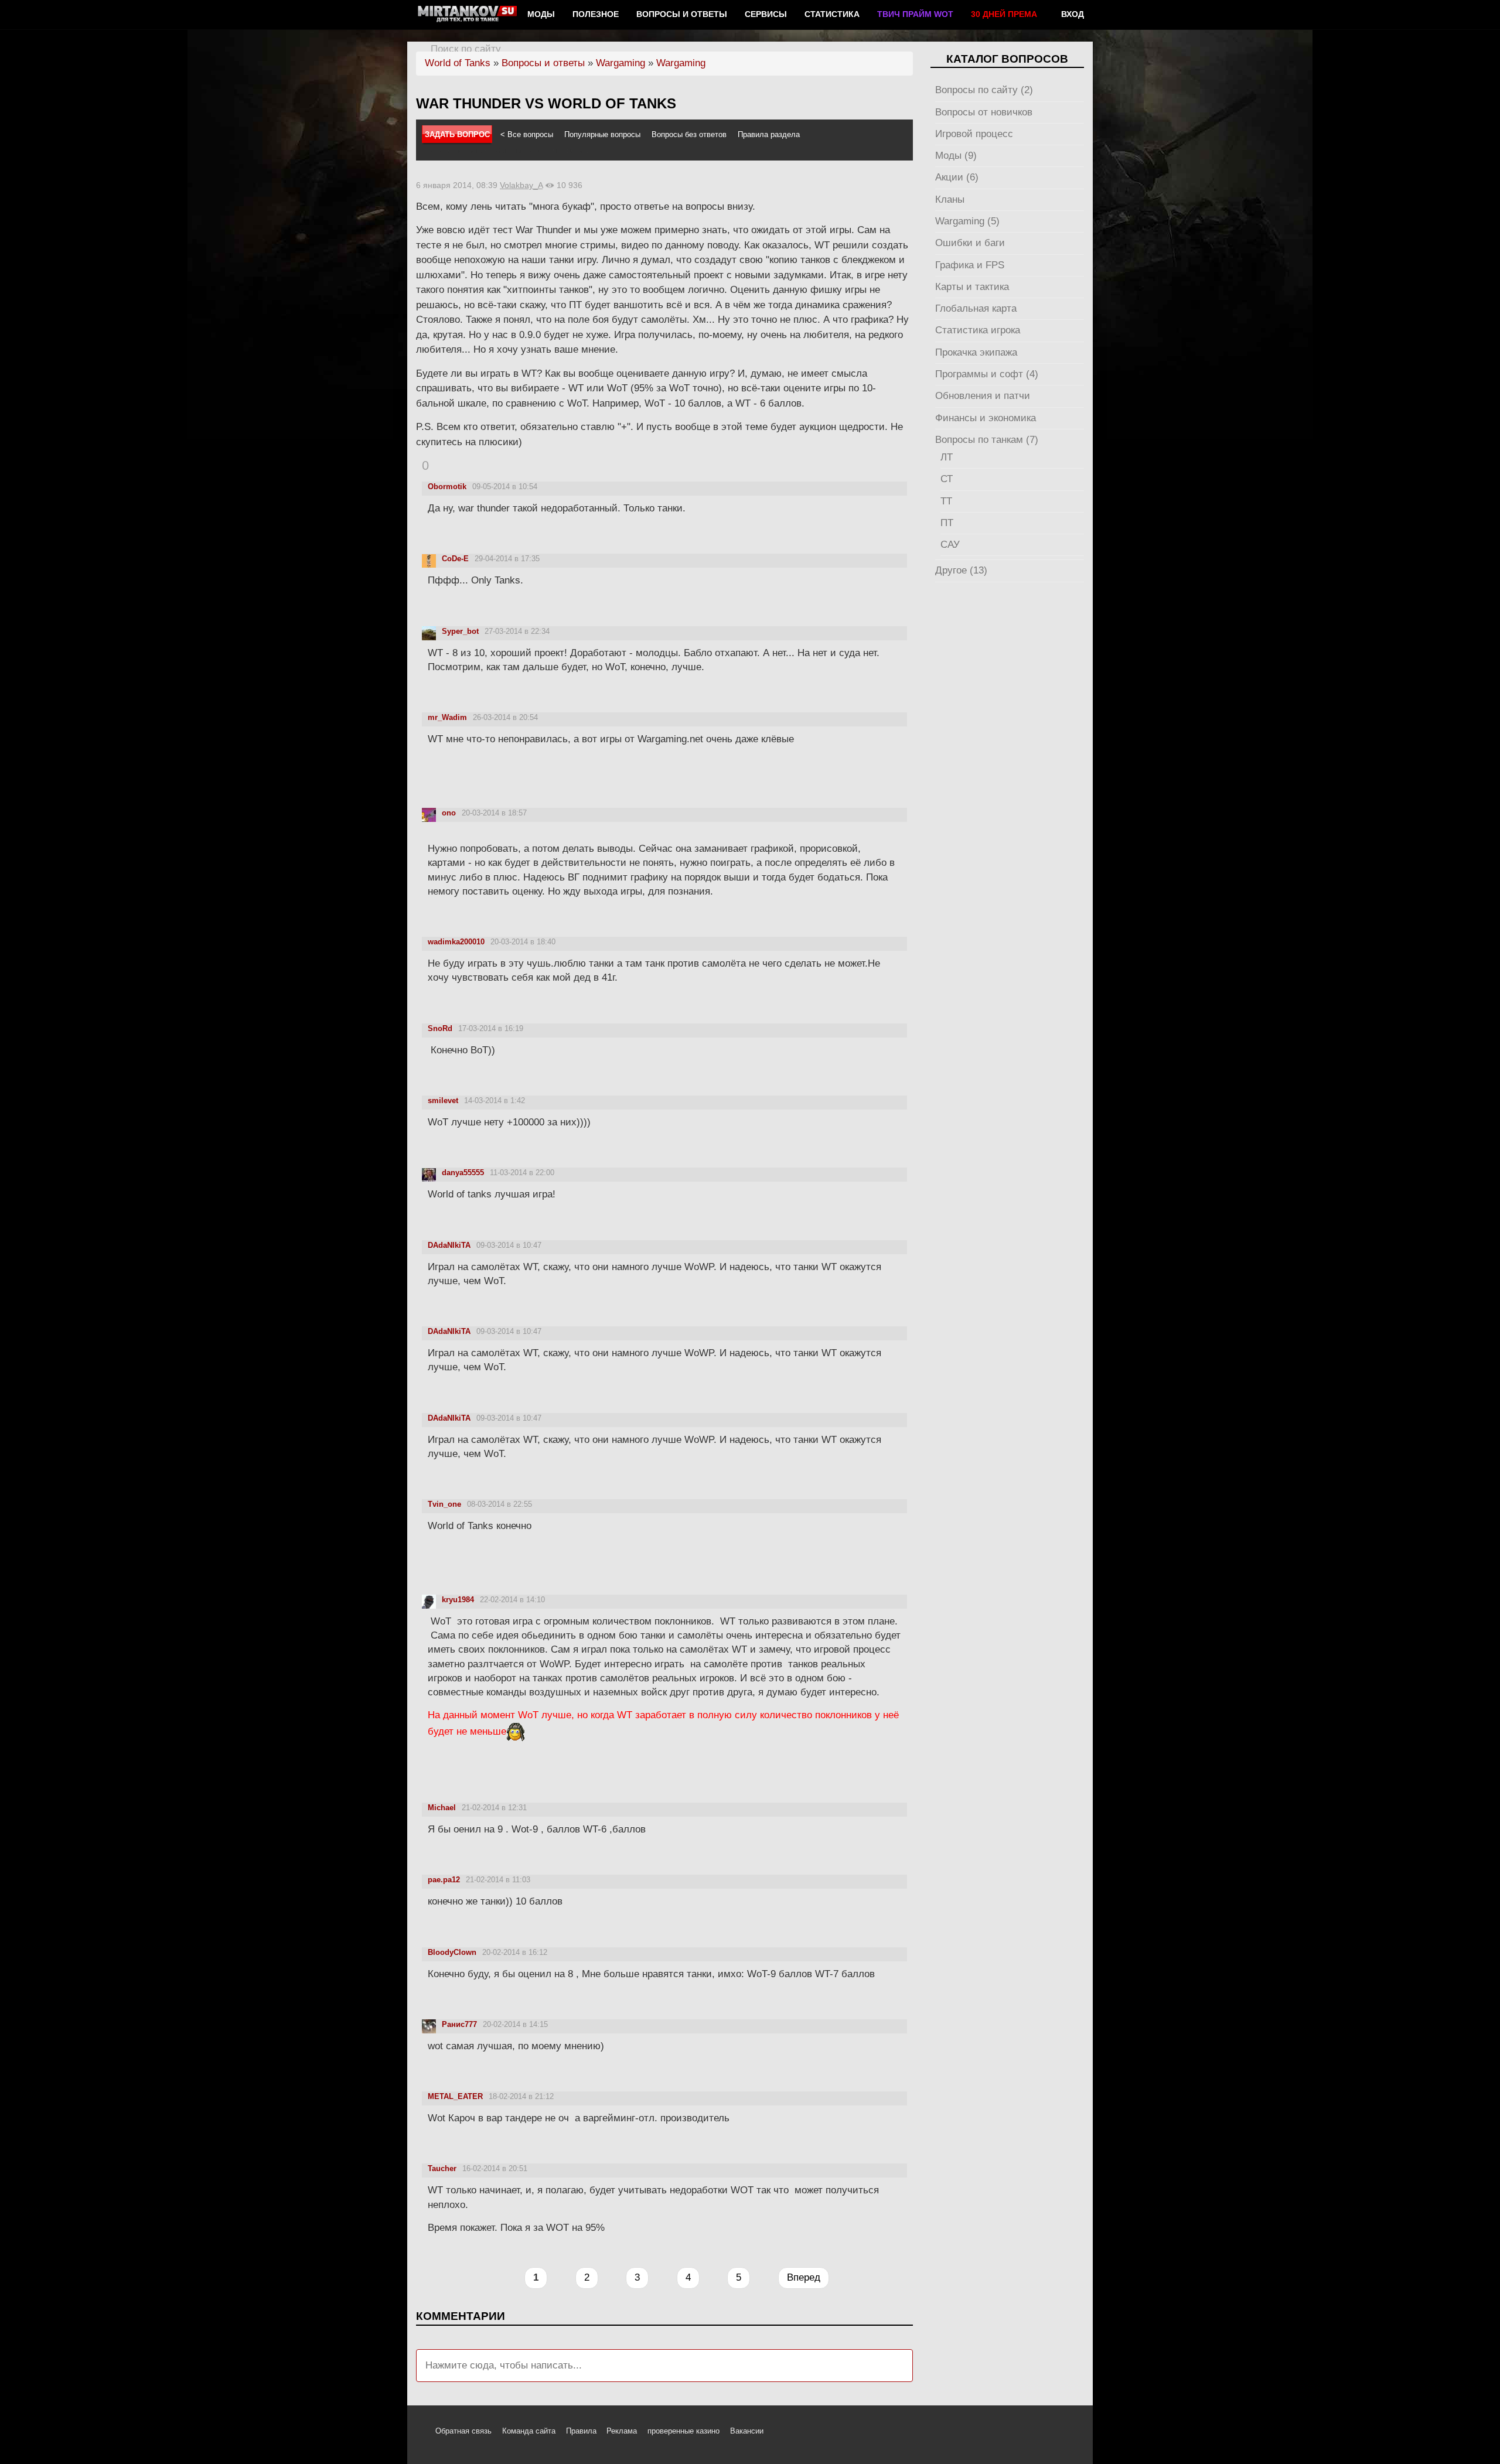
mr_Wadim (447, 717)
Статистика (832, 14)
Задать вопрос (457, 134)
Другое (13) (961, 570)
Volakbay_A (521, 185)
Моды (541, 14)
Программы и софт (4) (987, 374)
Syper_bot (460, 631)
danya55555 (463, 1173)
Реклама (622, 2431)
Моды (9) (956, 156)
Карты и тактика (972, 287)
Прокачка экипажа (976, 352)
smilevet (443, 1100)
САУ (950, 545)
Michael (442, 1808)
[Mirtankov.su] (467, 15)
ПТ (947, 523)
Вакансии (747, 2431)
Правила (581, 2431)
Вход (1073, 14)
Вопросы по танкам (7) (987, 440)
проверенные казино (683, 2431)
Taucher (442, 2168)
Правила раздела (769, 134)
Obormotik (447, 487)
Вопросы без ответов (689, 134)
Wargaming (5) (967, 221)
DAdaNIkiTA (449, 1245)
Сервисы (766, 14)
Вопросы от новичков (984, 112)
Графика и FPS (970, 265)
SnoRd (440, 1028)
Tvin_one (444, 1504)
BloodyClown (452, 1952)
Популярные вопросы (602, 134)
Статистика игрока (978, 330)
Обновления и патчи (983, 396)
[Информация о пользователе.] (429, 560)
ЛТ (947, 457)
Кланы (950, 199)
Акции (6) (957, 177)
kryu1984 (458, 1600)
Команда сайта (529, 2431)
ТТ (946, 501)
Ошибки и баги (970, 243)
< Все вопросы (527, 134)
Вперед (804, 2277)
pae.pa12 (444, 1880)
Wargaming (621, 63)
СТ (947, 479)
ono (449, 813)
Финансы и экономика (986, 418)
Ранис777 (459, 2024)
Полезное (596, 14)
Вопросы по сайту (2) (984, 90)
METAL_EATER (455, 2096)
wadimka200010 (456, 942)
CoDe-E (455, 559)
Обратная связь (463, 2431)
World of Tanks (458, 63)
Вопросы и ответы (682, 14)
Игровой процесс (974, 134)
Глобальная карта (976, 308)
